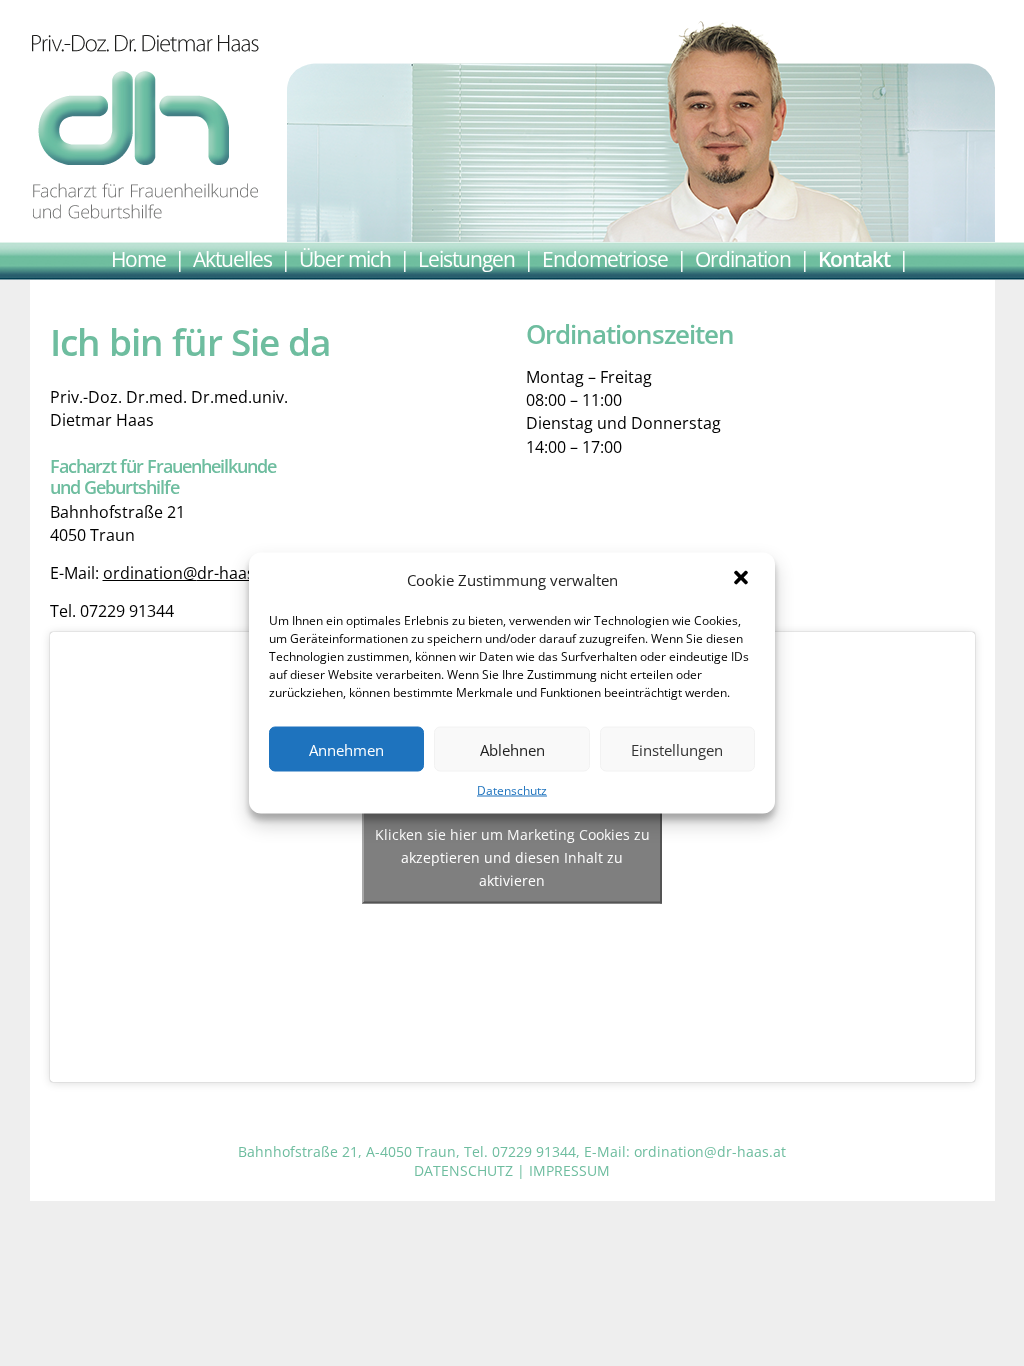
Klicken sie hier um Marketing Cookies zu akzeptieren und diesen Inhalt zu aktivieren (512, 857)
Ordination (743, 257)
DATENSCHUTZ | (471, 1170)
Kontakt (854, 257)
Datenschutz (512, 790)
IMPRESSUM (569, 1170)
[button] (743, 580)
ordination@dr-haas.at (188, 573)
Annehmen (346, 749)
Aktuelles (232, 257)
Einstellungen (677, 749)
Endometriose (605, 257)
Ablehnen (512, 749)
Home (138, 257)
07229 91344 (534, 1151)
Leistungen (466, 257)
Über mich (345, 257)
